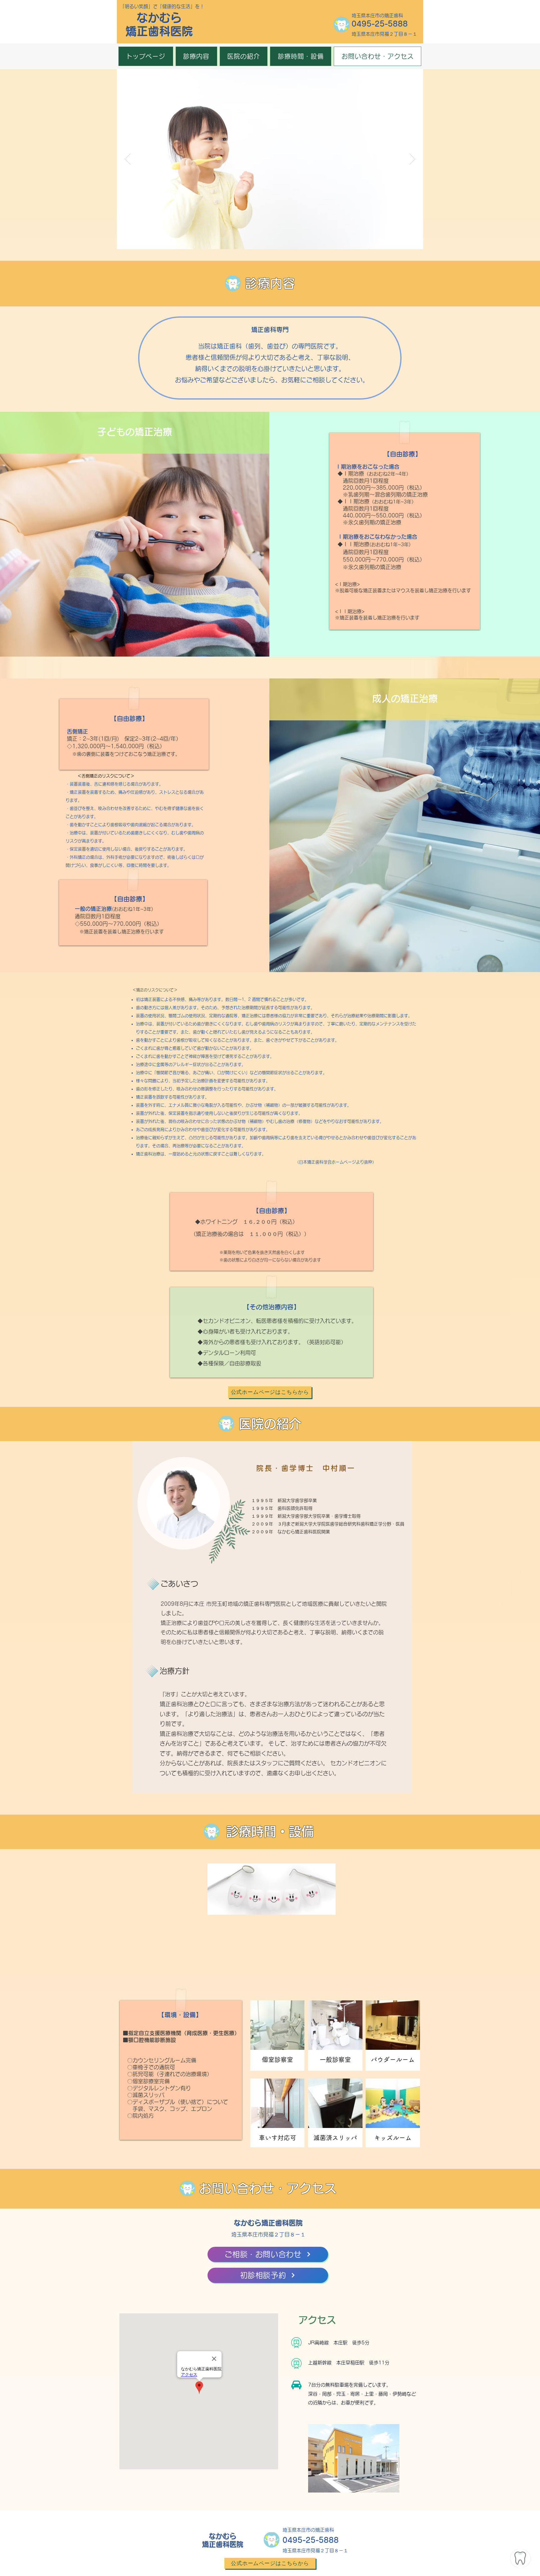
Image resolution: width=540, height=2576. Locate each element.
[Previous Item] (128, 159)
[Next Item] (412, 159)
